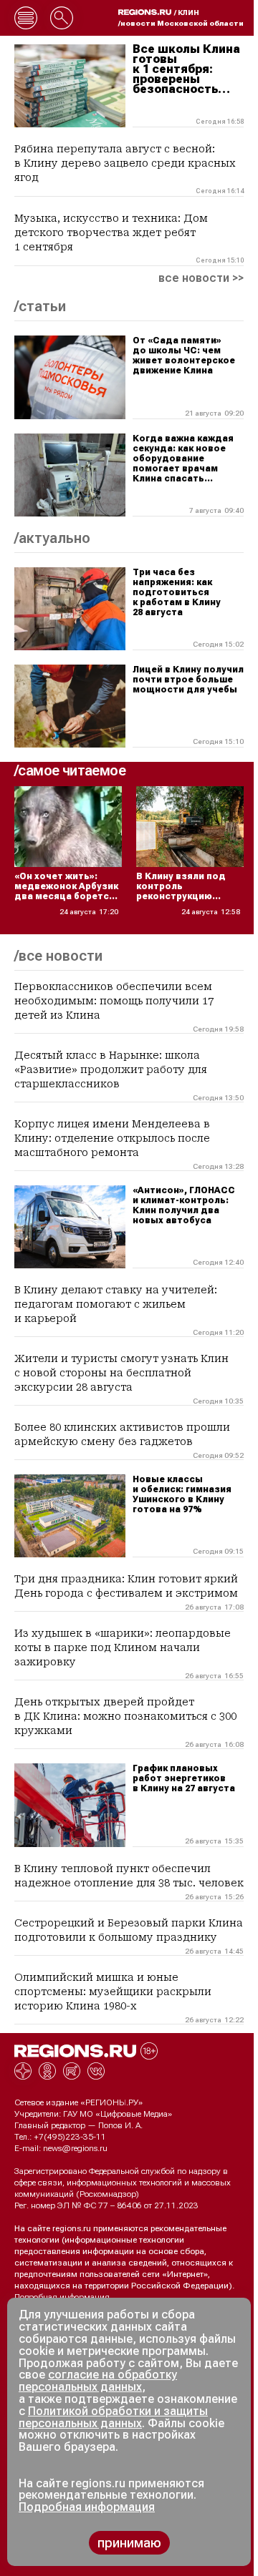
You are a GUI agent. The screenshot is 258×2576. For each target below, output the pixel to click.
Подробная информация (62, 2297)
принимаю (129, 2543)
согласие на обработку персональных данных (98, 2381)
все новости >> (201, 278)
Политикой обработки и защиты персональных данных (113, 2417)
